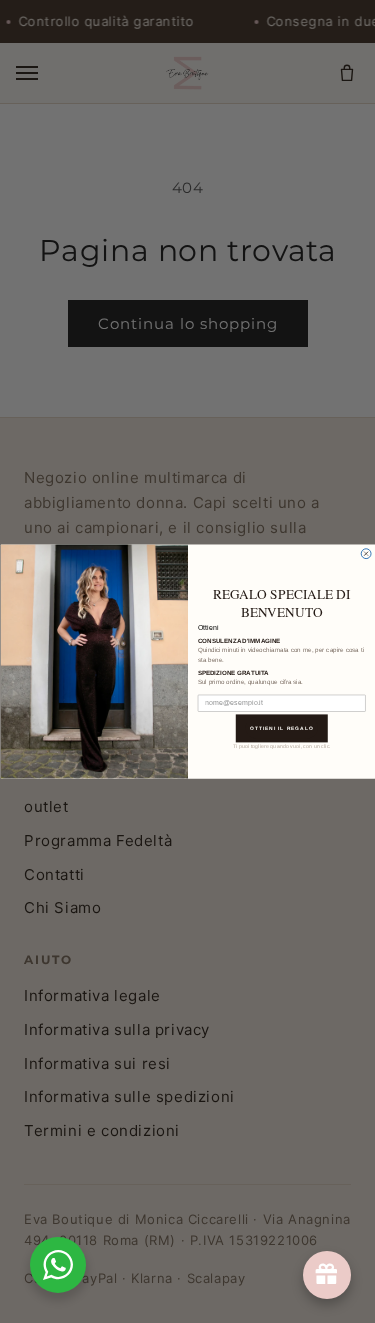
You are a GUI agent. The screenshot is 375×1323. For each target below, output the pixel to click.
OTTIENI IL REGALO (281, 727)
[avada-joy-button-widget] (327, 1275)
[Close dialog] (366, 554)
